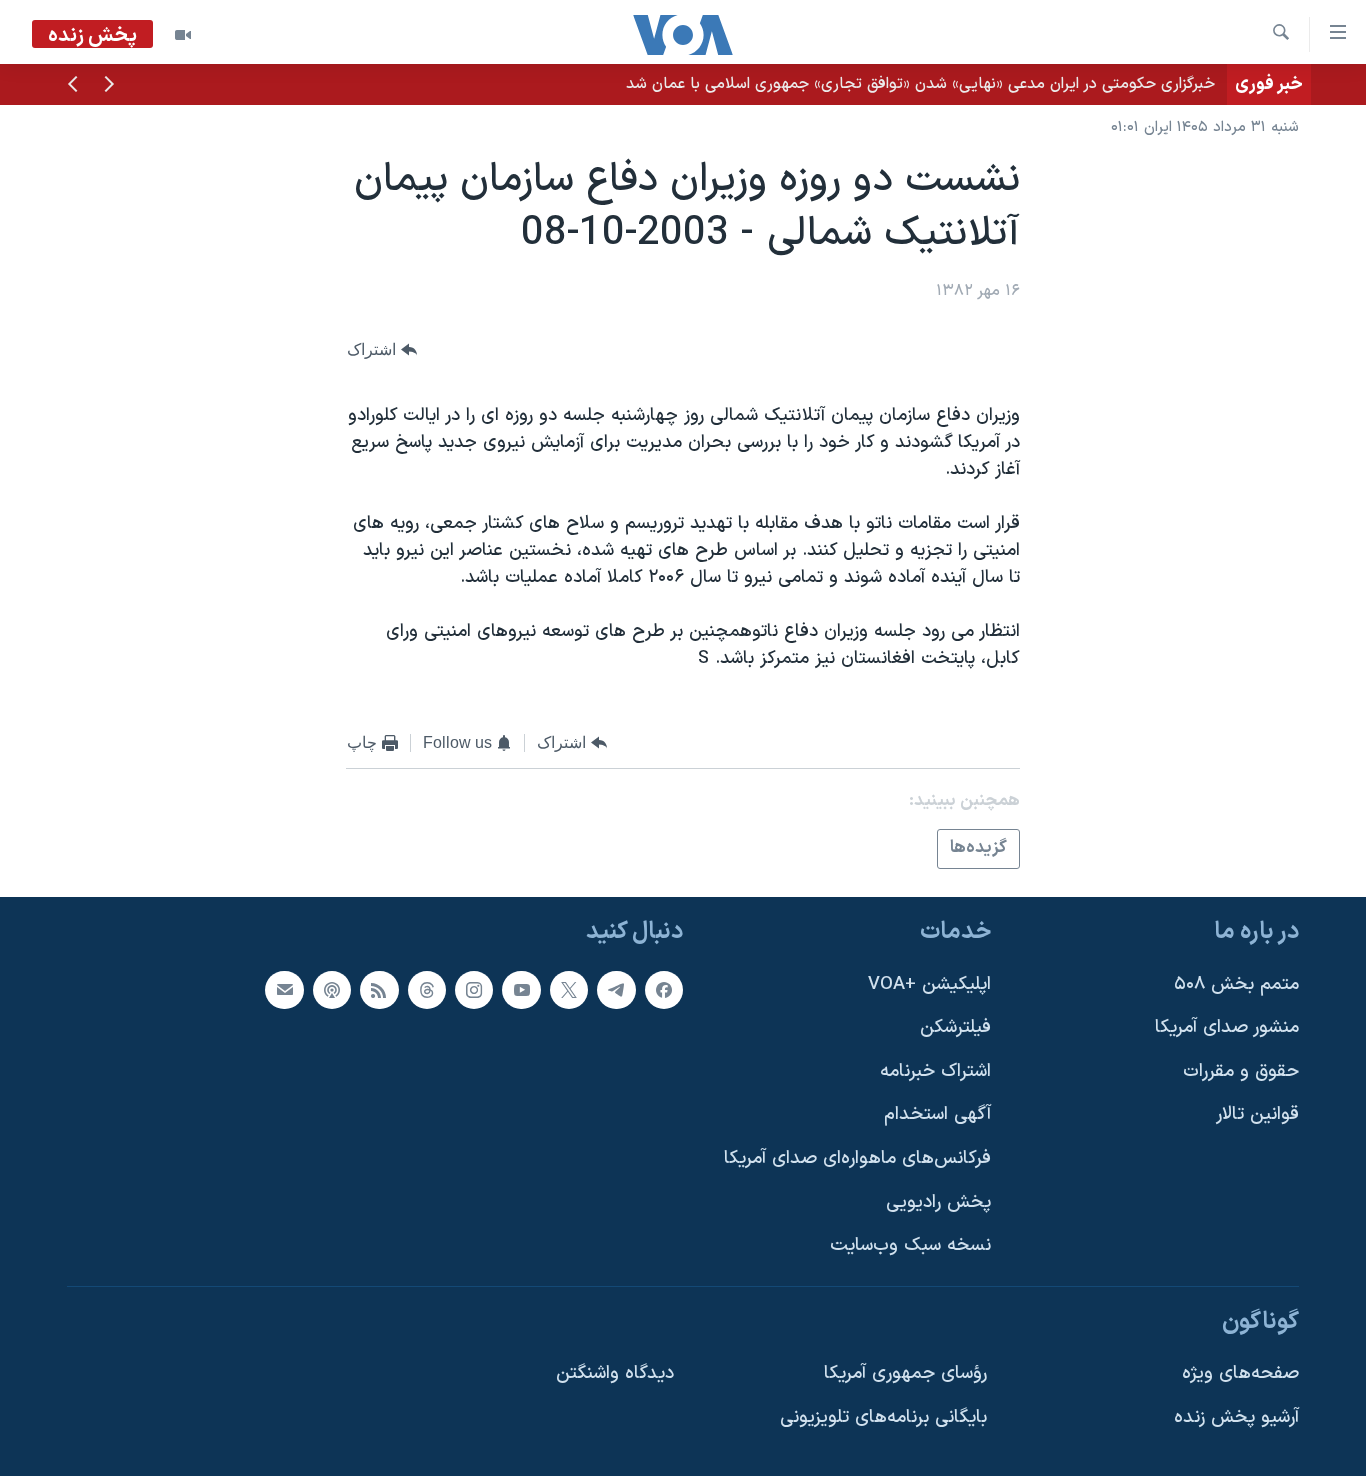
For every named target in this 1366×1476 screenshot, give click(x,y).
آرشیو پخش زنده (1236, 1417)
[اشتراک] (284, 990)
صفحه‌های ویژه (1240, 1373)
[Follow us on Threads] (427, 990)
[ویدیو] (183, 35)
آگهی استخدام (937, 1114)
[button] (109, 86)
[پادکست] (332, 990)
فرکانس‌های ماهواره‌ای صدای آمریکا (857, 1158)
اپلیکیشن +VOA (929, 984)
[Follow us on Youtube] (521, 990)
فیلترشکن (955, 1027)
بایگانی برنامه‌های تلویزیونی (883, 1417)
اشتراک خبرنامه (935, 1071)
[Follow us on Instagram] (474, 990)
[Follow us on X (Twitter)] (569, 990)
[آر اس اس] (379, 990)
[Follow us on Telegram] (616, 990)
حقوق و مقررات (1241, 1071)
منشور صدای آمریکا (1227, 1027)
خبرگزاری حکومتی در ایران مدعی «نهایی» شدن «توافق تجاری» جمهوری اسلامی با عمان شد (920, 84)
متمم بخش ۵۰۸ (1236, 984)
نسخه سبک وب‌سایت (910, 1245)
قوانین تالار (1257, 1114)
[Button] (382, 349)
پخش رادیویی (938, 1202)
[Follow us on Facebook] (664, 990)
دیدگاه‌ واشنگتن (615, 1373)
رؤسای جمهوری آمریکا (905, 1373)
